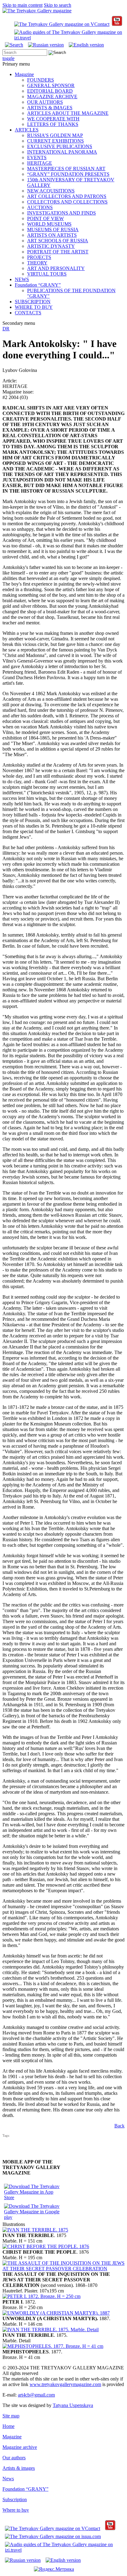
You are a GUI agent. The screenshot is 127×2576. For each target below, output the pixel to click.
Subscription (15, 2499)
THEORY (37, 263)
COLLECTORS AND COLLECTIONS (67, 202)
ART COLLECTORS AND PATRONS (67, 196)
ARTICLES (27, 130)
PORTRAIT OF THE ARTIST (58, 252)
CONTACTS (28, 313)
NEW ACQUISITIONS (51, 191)
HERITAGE (40, 163)
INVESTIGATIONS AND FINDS (61, 213)
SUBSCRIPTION (33, 302)
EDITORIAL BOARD (50, 91)
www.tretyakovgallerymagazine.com (65, 2384)
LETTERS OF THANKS (53, 124)
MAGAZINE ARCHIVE (52, 97)
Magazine (24, 74)
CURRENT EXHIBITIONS (55, 141)
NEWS (22, 279)
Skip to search (57, 5)
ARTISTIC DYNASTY (51, 246)
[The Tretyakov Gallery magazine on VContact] (62, 24)
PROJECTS (39, 257)
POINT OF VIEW (45, 218)
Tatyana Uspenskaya (73, 2405)
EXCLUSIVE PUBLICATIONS (60, 146)
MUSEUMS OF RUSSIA (53, 230)
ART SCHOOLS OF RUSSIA (58, 241)
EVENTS (37, 157)
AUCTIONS (40, 207)
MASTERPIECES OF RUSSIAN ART (66, 169)
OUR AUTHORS (45, 102)
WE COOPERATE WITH (53, 119)
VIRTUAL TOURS (47, 274)
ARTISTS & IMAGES (50, 108)
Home (8, 2426)
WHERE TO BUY (34, 307)
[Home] (37, 11)
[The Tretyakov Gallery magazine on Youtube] (117, 24)
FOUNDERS (41, 80)
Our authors (14, 2458)
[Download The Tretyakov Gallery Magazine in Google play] (33, 2217)
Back (119, 2126)
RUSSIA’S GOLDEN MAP (55, 135)
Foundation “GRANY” (38, 285)
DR (6, 329)
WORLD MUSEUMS (49, 224)
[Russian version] (46, 45)
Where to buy (16, 2510)
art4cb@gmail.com (36, 2395)
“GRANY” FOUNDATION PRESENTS (68, 174)
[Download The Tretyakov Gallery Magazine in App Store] (33, 2197)
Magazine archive (20, 2447)
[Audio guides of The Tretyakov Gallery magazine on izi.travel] (69, 38)
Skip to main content (23, 5)
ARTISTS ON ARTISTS (52, 235)
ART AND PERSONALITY (56, 268)
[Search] (14, 45)
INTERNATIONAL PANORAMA (62, 152)
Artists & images (19, 2468)
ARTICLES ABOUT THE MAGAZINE (68, 113)
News (8, 2479)
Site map (11, 2416)
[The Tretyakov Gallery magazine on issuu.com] (53, 2536)
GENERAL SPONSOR (51, 85)
